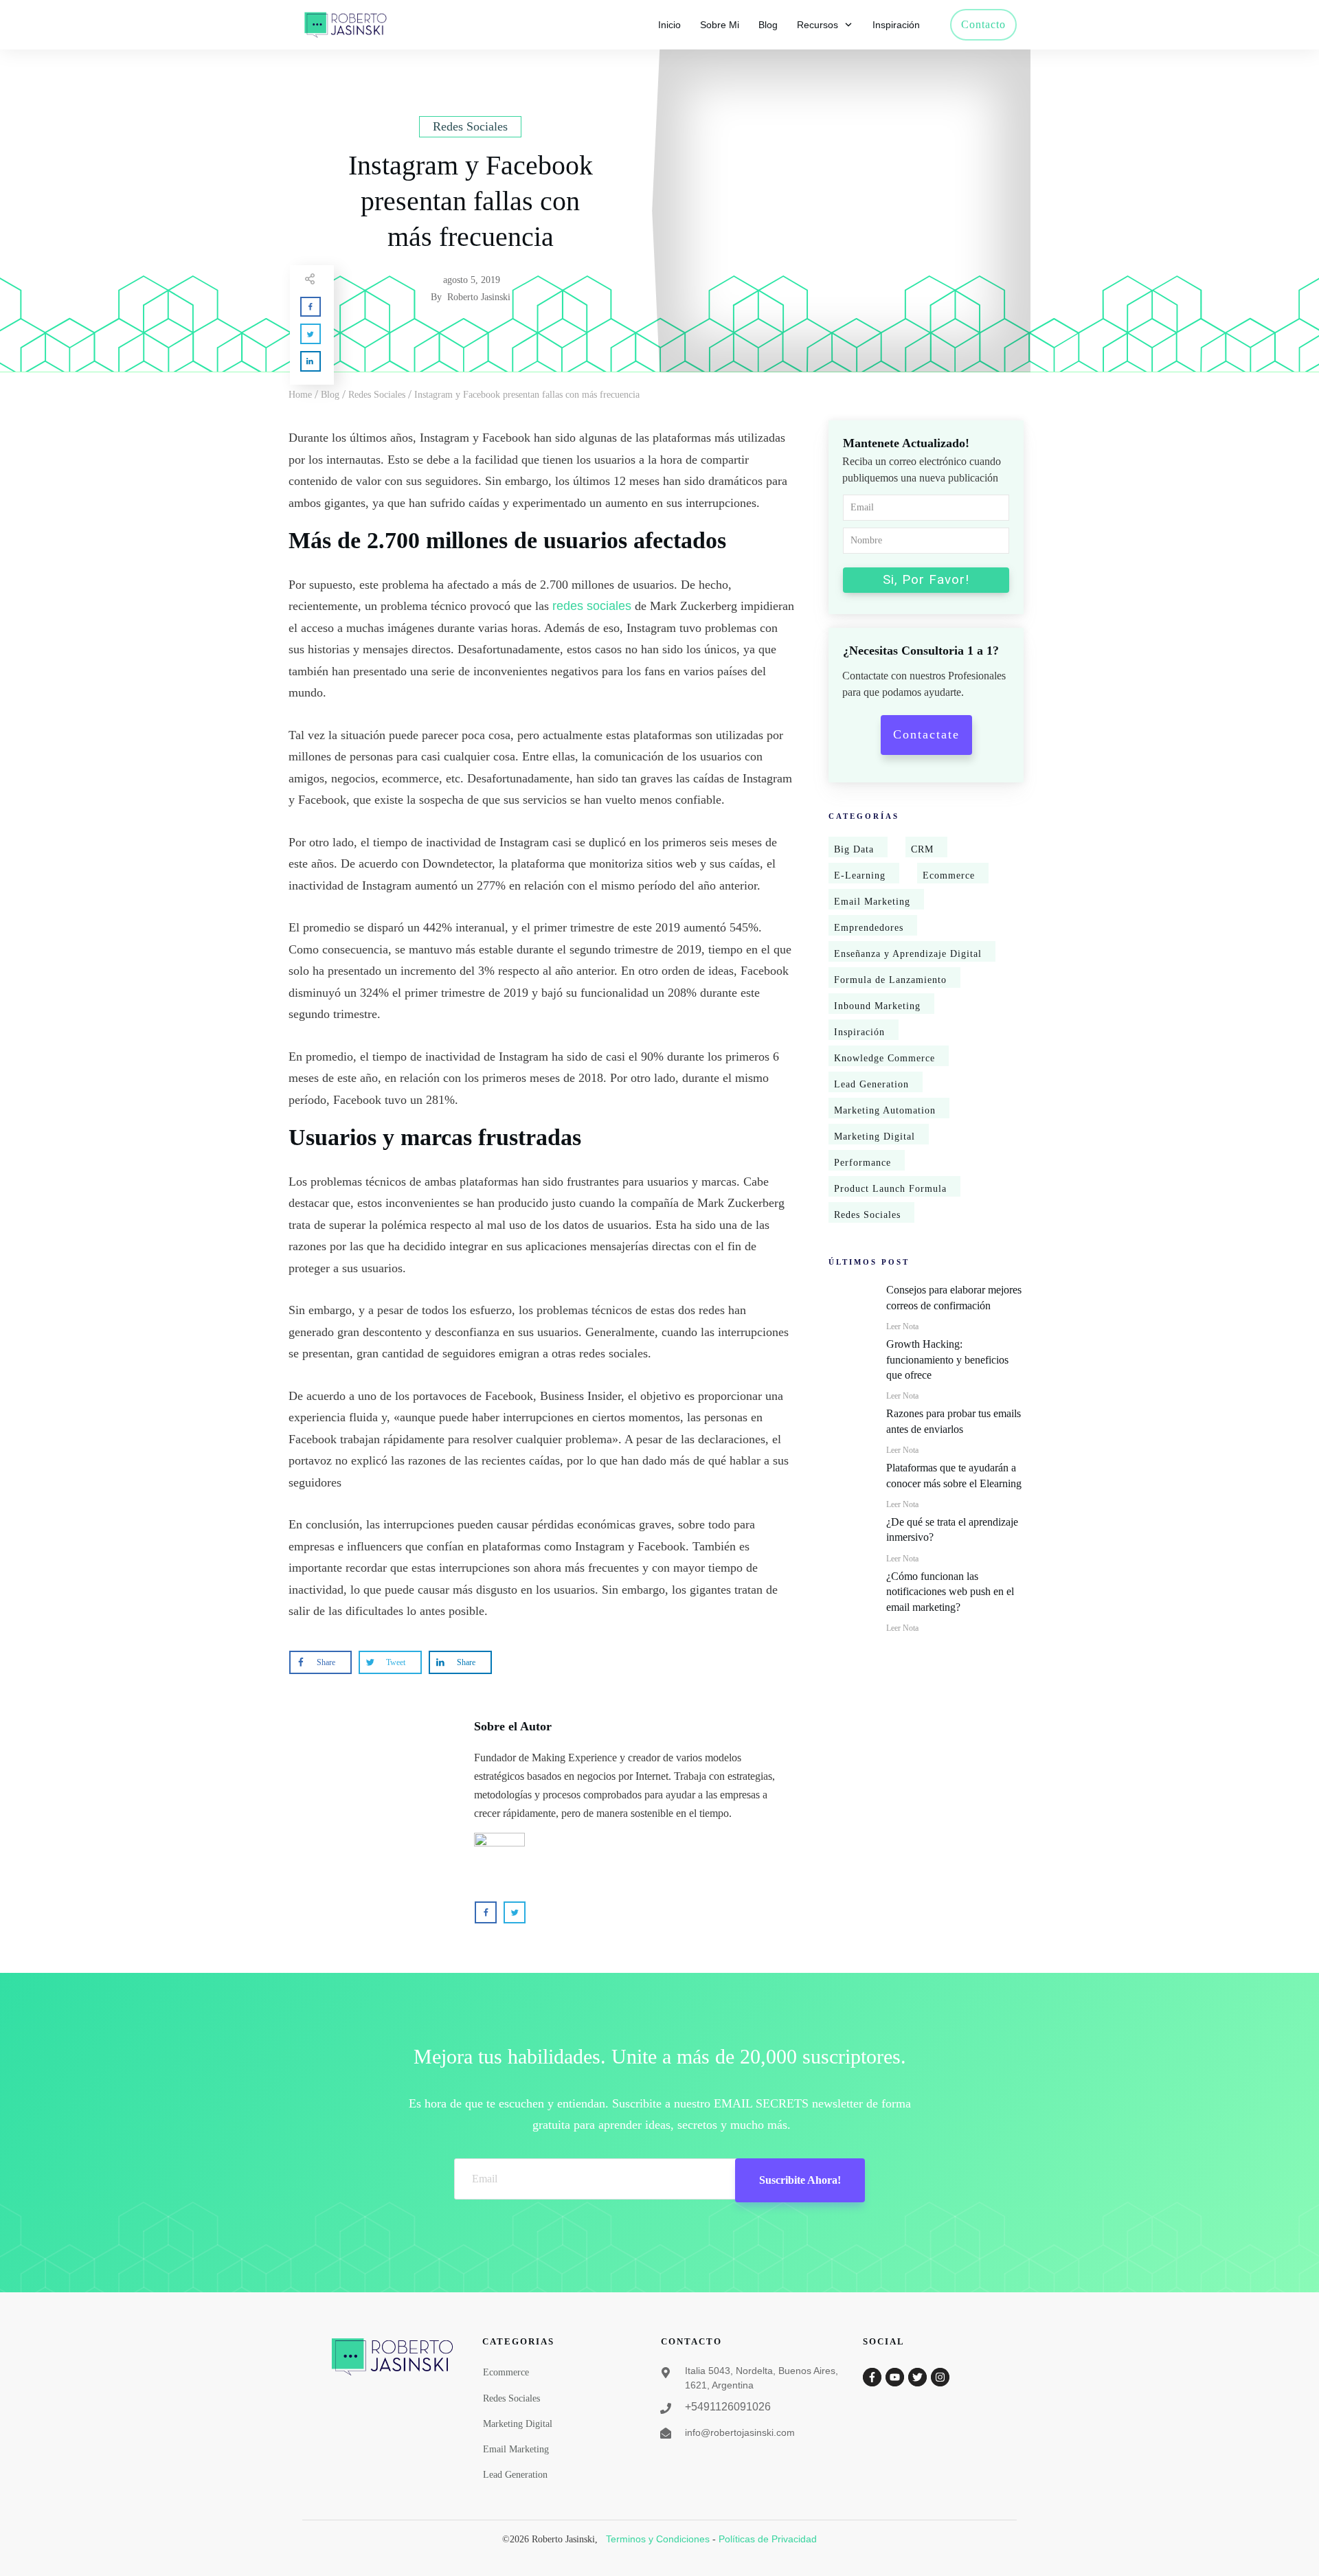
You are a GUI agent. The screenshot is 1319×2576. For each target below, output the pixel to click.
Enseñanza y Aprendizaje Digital (908, 954)
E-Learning (860, 875)
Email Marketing (872, 902)
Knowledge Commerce (884, 1058)
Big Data (854, 849)
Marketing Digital (875, 1137)
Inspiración (859, 1032)
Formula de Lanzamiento (890, 980)
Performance (863, 1163)
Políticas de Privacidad (768, 2539)
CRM (922, 849)
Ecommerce (949, 875)
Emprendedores (869, 928)
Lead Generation (871, 1084)
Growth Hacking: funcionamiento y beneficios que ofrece (947, 1359)
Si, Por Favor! (926, 579)
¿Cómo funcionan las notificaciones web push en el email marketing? (950, 1592)
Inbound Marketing (877, 1006)
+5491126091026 (728, 2407)
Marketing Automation (885, 1110)
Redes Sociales (867, 1215)
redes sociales (592, 606)
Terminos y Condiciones (658, 2539)
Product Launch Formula (890, 1189)
